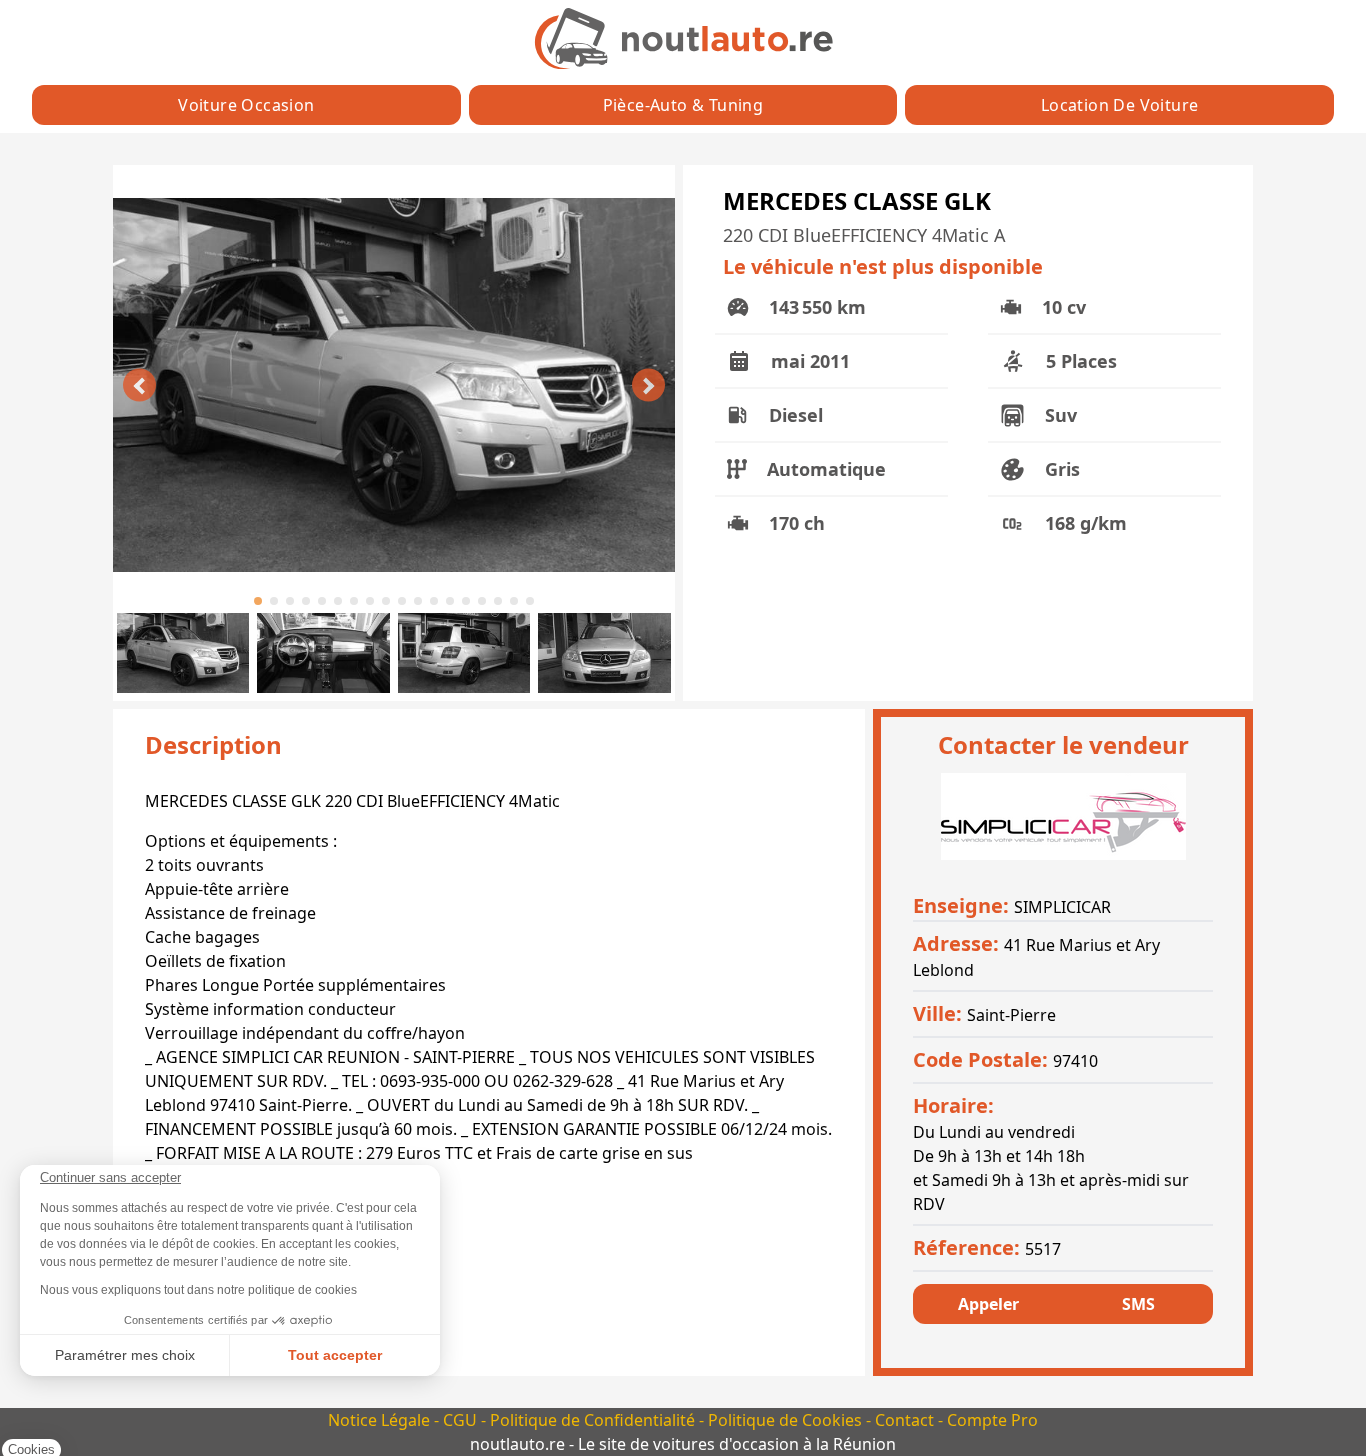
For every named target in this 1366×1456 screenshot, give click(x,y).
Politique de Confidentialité (594, 1420)
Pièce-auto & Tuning (683, 105)
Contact (906, 1420)
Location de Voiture (1120, 105)
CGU (462, 1420)
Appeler (988, 1304)
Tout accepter (335, 1355)
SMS (1138, 1304)
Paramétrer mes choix (125, 1355)
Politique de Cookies (787, 1420)
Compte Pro (992, 1420)
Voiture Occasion (246, 105)
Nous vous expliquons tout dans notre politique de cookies (198, 1290)
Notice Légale (381, 1420)
